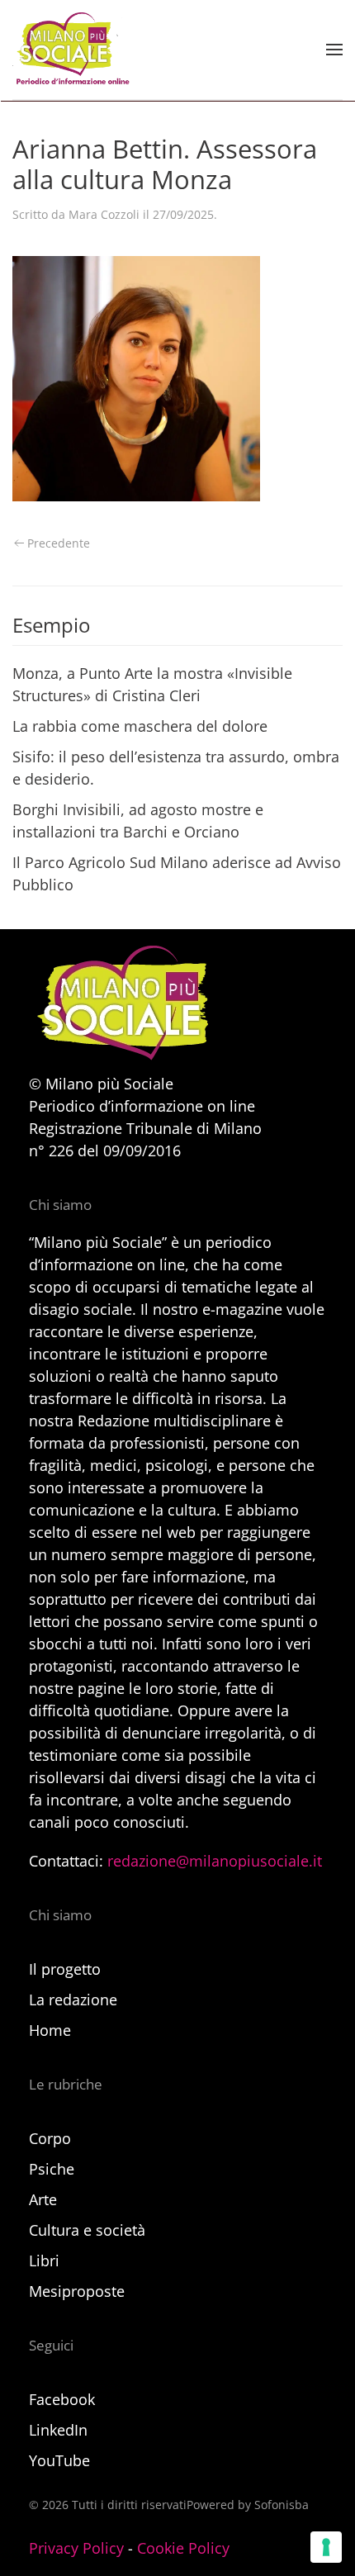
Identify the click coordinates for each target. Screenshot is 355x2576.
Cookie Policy (183, 2548)
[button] (334, 50)
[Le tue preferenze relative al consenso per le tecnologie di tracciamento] (326, 2547)
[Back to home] (71, 50)
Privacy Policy (76, 2548)
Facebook (62, 2399)
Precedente (59, 543)
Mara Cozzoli (104, 214)
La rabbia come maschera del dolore (140, 726)
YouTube (59, 2460)
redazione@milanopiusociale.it (215, 1861)
